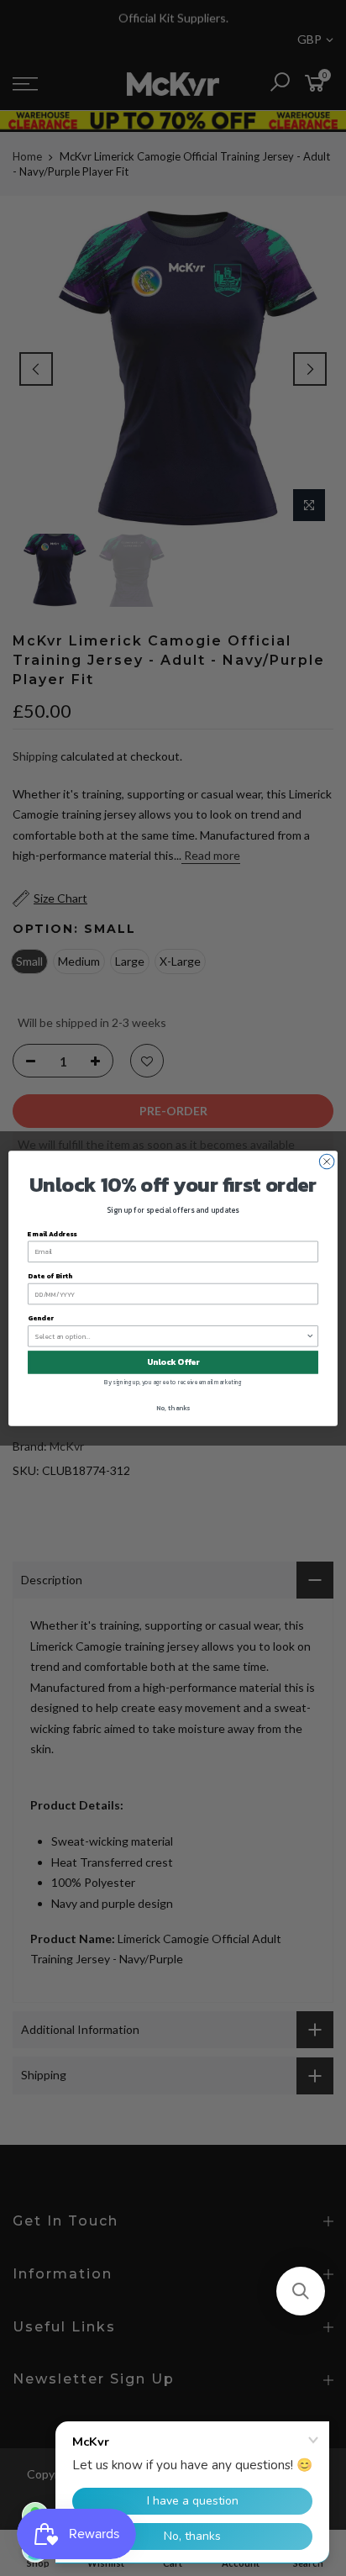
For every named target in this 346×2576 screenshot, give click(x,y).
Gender (40, 1318)
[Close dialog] (327, 1162)
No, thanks (173, 1407)
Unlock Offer (173, 1362)
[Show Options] (310, 1335)
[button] (301, 2291)
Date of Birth (50, 1275)
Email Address (52, 1233)
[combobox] (171, 1335)
